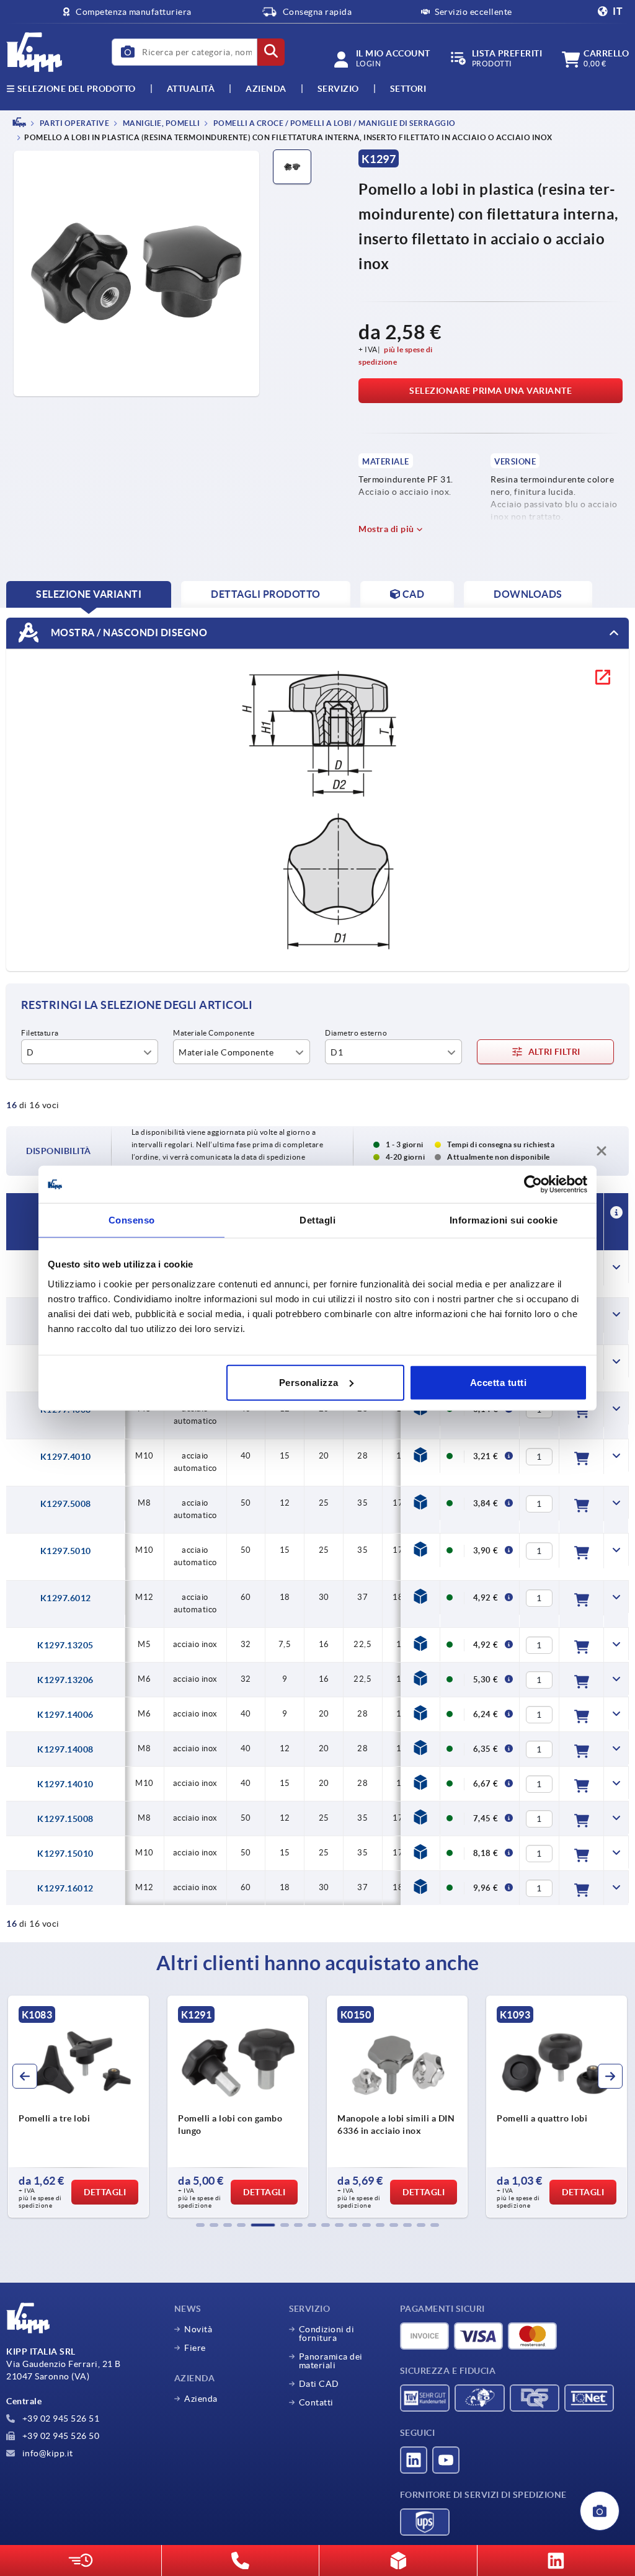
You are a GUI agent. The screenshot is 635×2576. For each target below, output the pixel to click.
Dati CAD (319, 2384)
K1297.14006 (65, 1715)
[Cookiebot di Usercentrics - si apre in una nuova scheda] (533, 1184)
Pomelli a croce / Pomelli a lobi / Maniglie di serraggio (334, 123)
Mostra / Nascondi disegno (128, 633)
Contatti (316, 2402)
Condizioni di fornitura (327, 2334)
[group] (78, 2107)
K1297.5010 (66, 1551)
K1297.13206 (65, 1680)
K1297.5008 (66, 1504)
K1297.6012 (66, 1598)
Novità (198, 2329)
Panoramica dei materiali (331, 2361)
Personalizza (309, 1382)
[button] (200, 2225)
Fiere (195, 2348)
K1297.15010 (65, 1854)
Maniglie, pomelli (160, 123)
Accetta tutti (499, 1382)
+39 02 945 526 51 (60, 2418)
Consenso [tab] (132, 1220)
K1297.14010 (65, 1784)
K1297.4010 (66, 1457)
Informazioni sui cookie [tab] (504, 1220)
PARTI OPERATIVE (73, 123)
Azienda (266, 89)
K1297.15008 (65, 1819)
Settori (408, 89)
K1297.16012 (65, 1888)
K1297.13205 (65, 1645)
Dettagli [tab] (317, 1220)
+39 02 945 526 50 (60, 2436)
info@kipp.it (47, 2453)
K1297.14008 (65, 1749)
